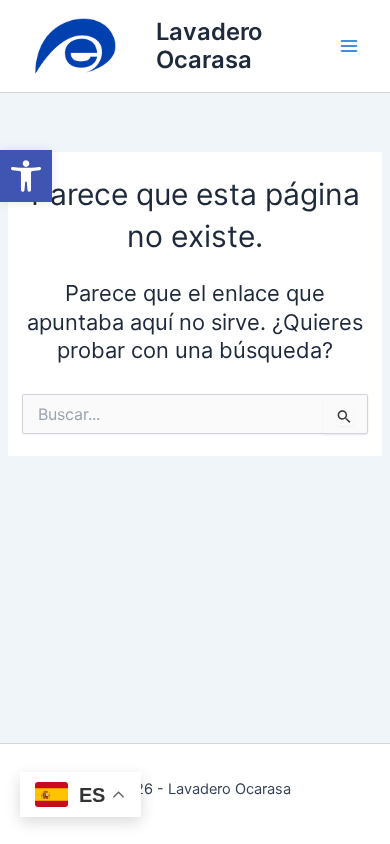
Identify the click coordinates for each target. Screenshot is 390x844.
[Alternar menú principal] (349, 46)
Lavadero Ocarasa (209, 45)
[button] (26, 176)
